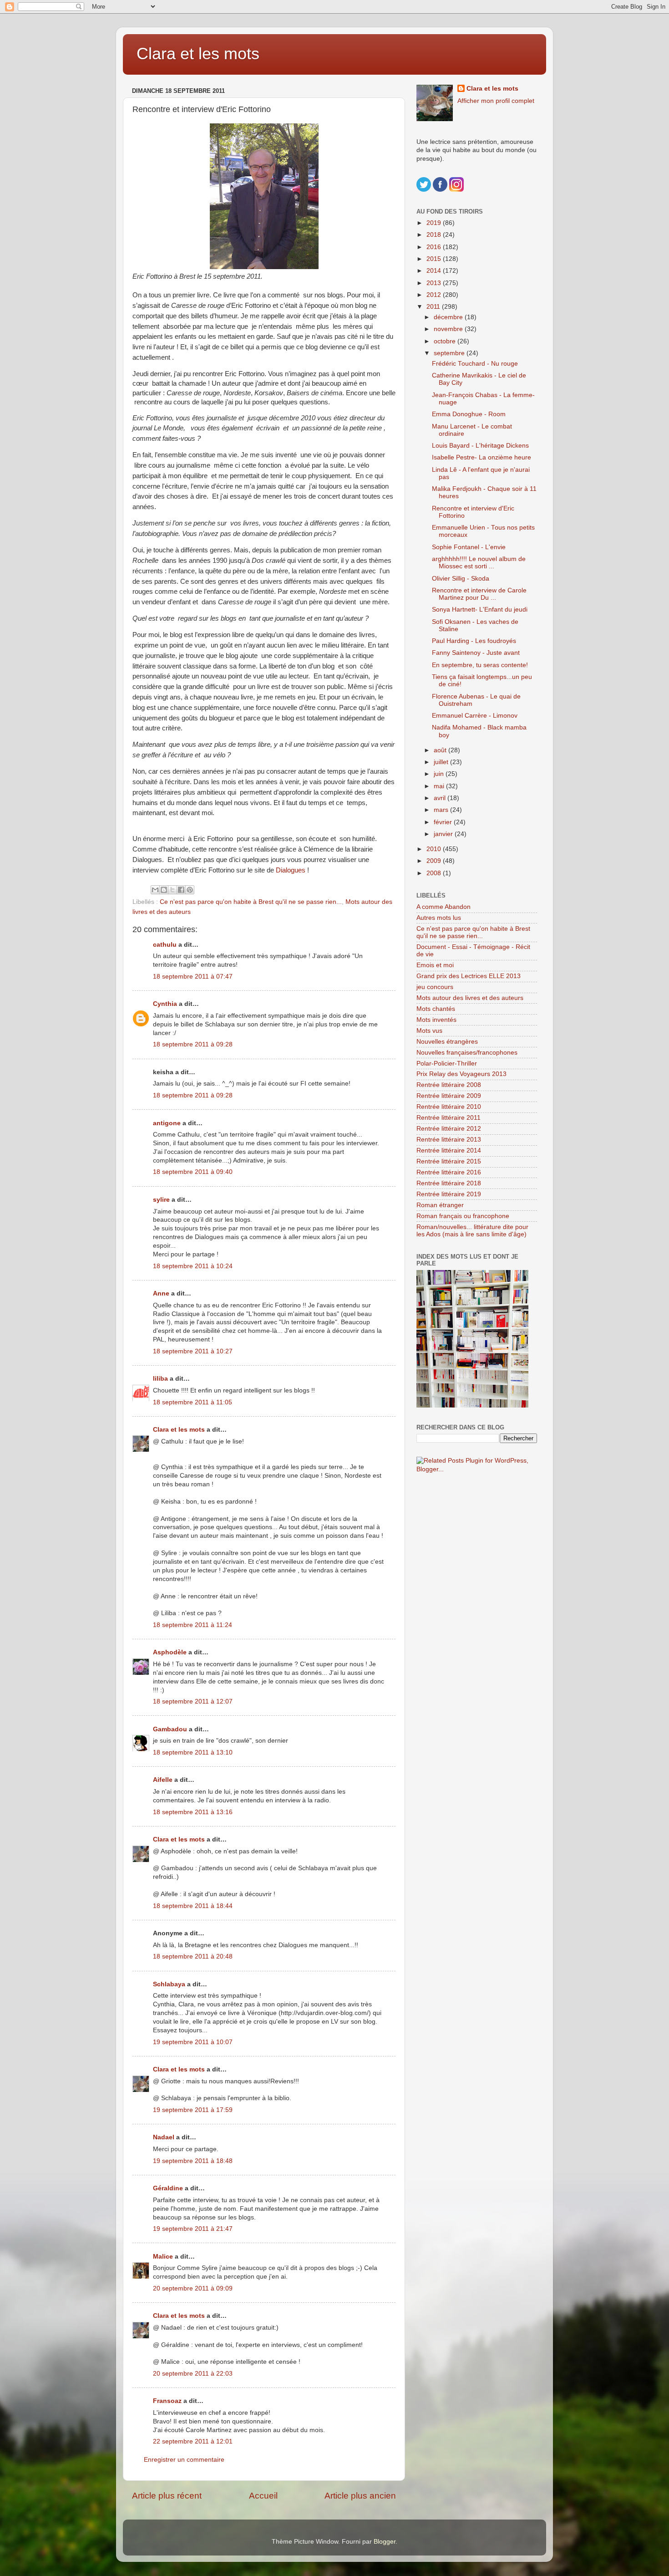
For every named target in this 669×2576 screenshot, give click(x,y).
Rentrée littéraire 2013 (449, 1140)
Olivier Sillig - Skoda (461, 579)
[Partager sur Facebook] (181, 890)
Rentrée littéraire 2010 (449, 1107)
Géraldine (168, 2188)
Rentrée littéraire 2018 (449, 1183)
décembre (449, 317)
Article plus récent (167, 2496)
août (441, 750)
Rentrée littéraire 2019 (449, 1194)
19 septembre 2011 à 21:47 (193, 2229)
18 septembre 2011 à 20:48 (193, 1956)
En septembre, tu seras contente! (480, 665)
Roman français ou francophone (463, 1216)
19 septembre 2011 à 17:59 (193, 2110)
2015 (435, 259)
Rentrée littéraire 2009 (449, 1096)
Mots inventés (436, 1020)
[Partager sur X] (172, 890)
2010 (435, 849)
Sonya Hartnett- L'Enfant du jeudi (480, 610)
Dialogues (291, 870)
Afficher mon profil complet (496, 101)
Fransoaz (167, 2401)
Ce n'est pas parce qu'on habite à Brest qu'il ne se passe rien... (251, 902)
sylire (161, 1200)
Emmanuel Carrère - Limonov (475, 716)
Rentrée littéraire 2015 (449, 1161)
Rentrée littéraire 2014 (449, 1150)
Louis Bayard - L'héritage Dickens (480, 446)
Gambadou (170, 1729)
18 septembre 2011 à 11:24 (193, 1625)
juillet (442, 762)
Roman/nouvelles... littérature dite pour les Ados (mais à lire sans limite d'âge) (472, 1231)
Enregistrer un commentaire (184, 2460)
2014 (435, 271)
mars (442, 810)
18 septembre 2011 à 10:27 (193, 1351)
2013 (435, 283)
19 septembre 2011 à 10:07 (193, 2042)
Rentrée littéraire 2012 (449, 1129)
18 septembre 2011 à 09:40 (193, 1172)
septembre (450, 353)
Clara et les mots (198, 54)
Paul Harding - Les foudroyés (474, 641)
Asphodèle (170, 1652)
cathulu (165, 945)
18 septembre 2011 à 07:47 (193, 977)
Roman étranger (440, 1205)
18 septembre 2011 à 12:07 (193, 1701)
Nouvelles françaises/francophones (467, 1053)
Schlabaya (169, 1984)
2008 (435, 873)
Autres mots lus (439, 918)
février (444, 822)
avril (441, 798)
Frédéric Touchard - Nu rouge (475, 364)
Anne (161, 1293)
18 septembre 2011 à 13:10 (193, 1752)
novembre (449, 329)
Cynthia (165, 1004)
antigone (167, 1123)
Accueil (263, 2496)
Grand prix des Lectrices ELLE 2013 (469, 976)
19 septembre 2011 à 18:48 (193, 2161)
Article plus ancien (360, 2496)
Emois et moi (435, 965)
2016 (435, 247)
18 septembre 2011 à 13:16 (193, 1812)
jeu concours (435, 987)
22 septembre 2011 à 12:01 (193, 2441)
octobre (446, 341)
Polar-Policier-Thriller (447, 1064)
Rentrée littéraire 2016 (449, 1172)
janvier (444, 834)
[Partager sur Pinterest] (190, 890)
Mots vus (429, 1031)
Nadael (164, 2137)
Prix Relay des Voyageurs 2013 (461, 1074)
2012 (435, 295)
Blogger (385, 2542)
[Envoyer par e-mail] (155, 890)
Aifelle (163, 1780)
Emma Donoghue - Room (469, 414)
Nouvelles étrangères (447, 1042)
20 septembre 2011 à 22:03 (193, 2374)
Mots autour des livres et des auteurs (470, 998)
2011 (434, 307)
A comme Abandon (443, 907)
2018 (435, 235)
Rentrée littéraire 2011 (449, 1118)
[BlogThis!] (164, 890)
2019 (435, 223)
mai (440, 786)
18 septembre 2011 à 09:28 (193, 1044)
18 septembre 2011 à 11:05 (193, 1402)
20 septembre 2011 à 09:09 (193, 2288)
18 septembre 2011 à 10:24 (193, 1266)
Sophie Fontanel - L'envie (469, 547)
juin (440, 774)
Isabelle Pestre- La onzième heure (481, 457)
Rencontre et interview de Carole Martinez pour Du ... (479, 594)
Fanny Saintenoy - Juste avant (476, 653)
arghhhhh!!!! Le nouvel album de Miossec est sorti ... (479, 563)
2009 (435, 861)
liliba (160, 1379)
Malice (163, 2257)
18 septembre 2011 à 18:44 (193, 1906)
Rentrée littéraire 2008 (449, 1085)
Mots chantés (436, 1009)
